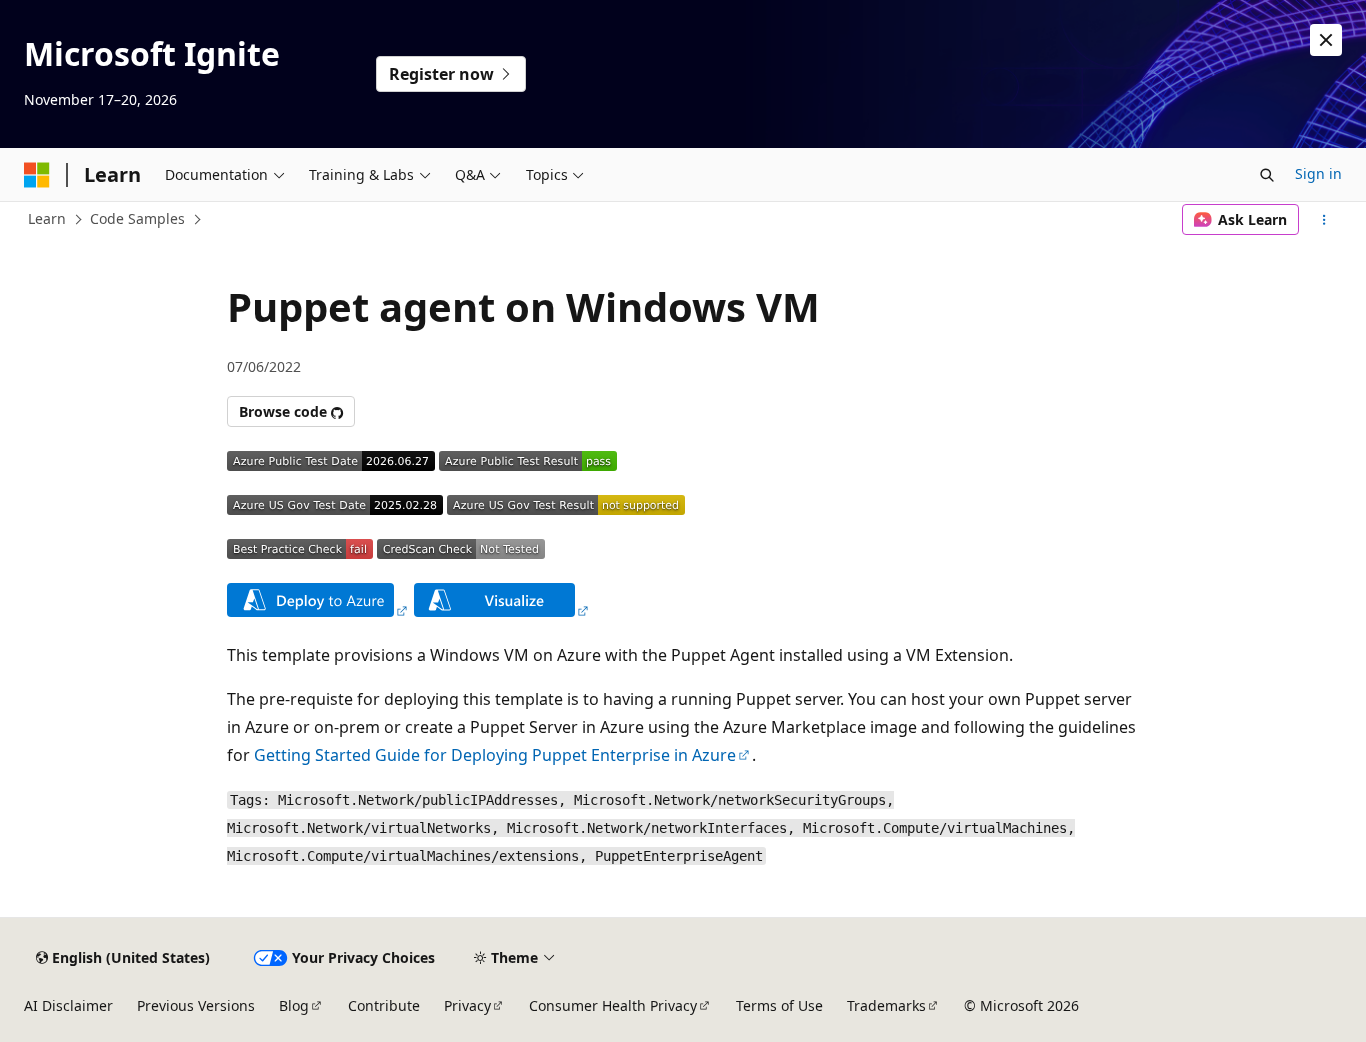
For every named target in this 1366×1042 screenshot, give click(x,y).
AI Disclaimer (68, 1005)
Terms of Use (779, 1005)
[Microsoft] (37, 175)
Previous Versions (196, 1005)
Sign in (1318, 173)
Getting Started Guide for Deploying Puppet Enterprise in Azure (495, 755)
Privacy (467, 1005)
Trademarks (886, 1005)
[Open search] (1267, 175)
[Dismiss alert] (1326, 40)
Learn (47, 218)
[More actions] (1324, 220)
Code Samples (137, 218)
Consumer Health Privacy (613, 1005)
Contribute (384, 1005)
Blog (294, 1005)
